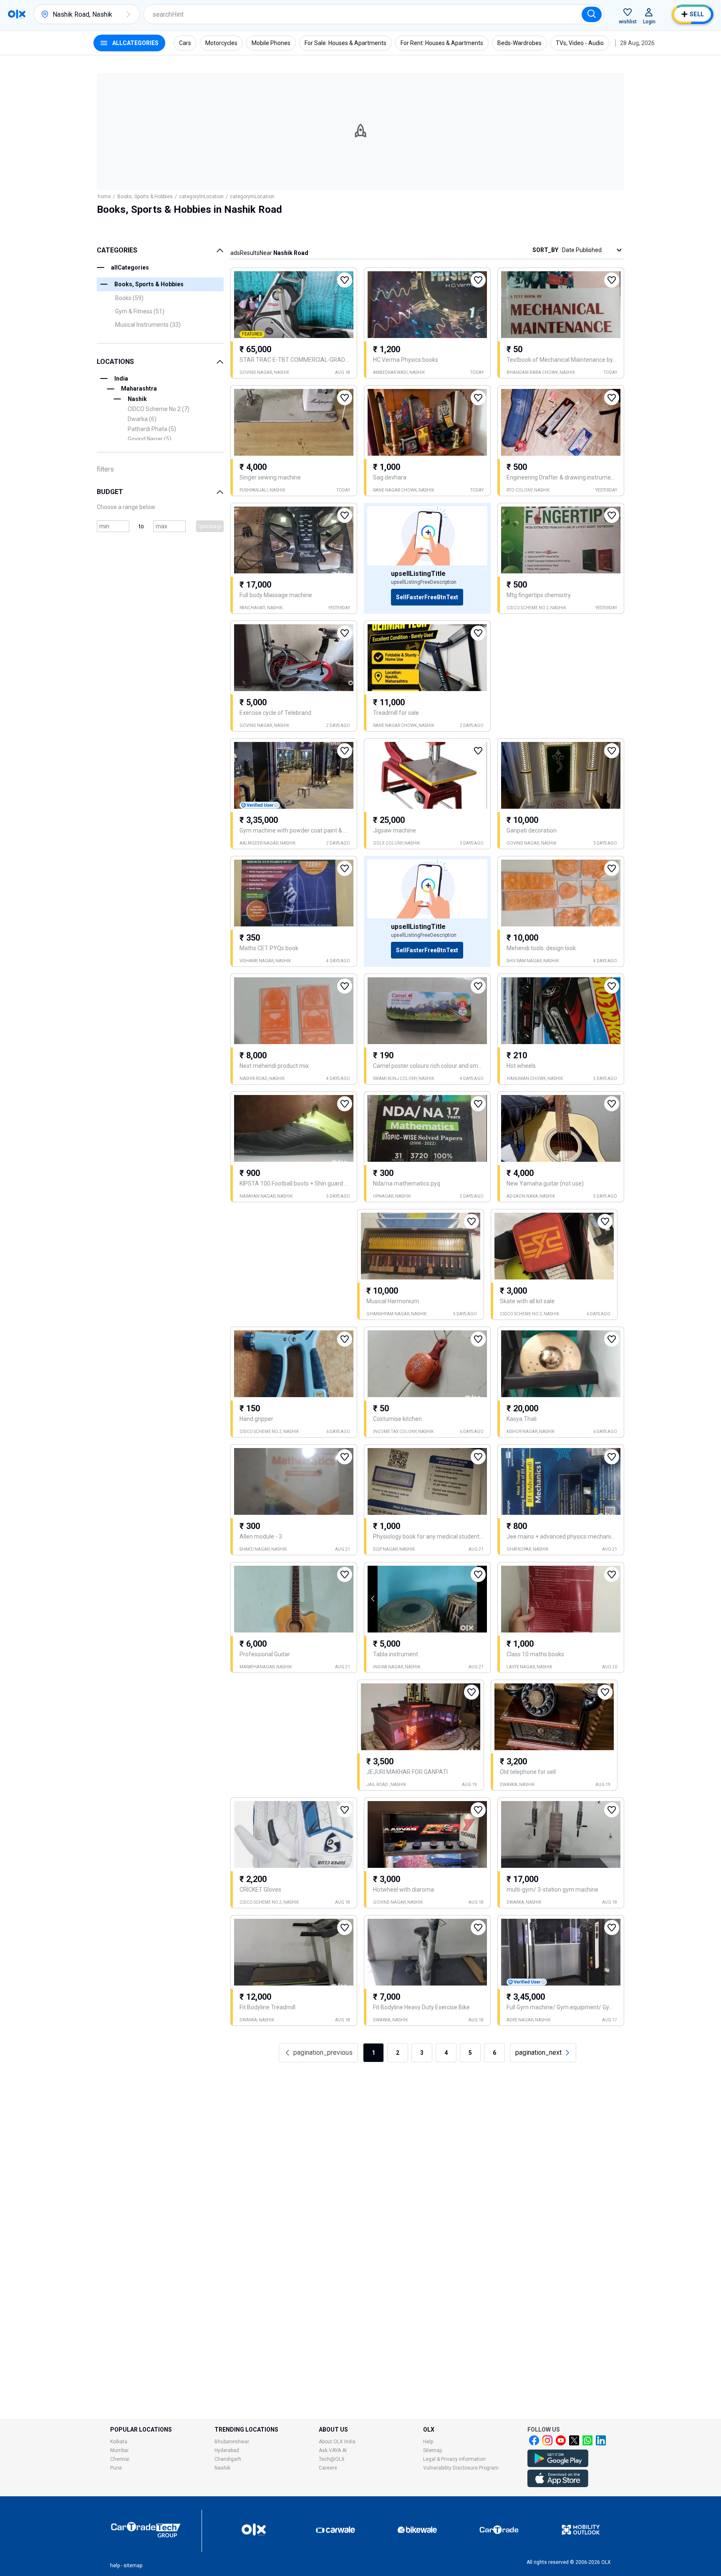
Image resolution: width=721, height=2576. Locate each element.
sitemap (133, 2566)
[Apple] (558, 2485)
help (115, 2566)
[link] (543, 2053)
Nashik (222, 2468)
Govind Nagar (150, 439)
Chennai (120, 2459)
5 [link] (470, 2053)
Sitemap (432, 2450)
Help (428, 2442)
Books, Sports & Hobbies (145, 197)
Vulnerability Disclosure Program (461, 2468)
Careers (328, 2468)
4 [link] (446, 2053)
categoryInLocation (201, 197)
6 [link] (494, 2053)
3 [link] (422, 2053)
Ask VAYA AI (333, 2450)
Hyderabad (227, 2450)
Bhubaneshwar (232, 2442)
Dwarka (142, 419)
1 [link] (373, 2053)
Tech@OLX (332, 2459)
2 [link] (398, 2053)
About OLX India (337, 2442)
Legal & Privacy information (454, 2459)
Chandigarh (228, 2459)
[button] (128, 14)
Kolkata (119, 2442)
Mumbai (119, 2450)
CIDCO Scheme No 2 (159, 409)
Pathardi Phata (152, 429)
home (104, 197)
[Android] (558, 2465)
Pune (116, 2468)
